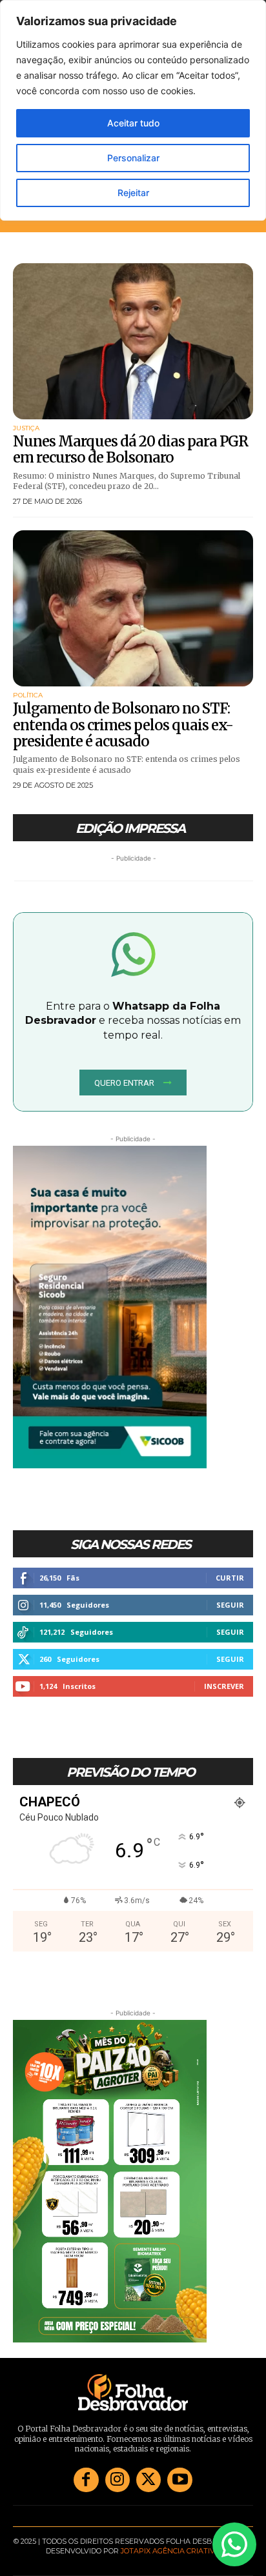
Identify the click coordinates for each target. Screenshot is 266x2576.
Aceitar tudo (133, 123)
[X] (148, 2480)
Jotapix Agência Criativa (170, 2551)
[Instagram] (118, 2480)
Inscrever (224, 1686)
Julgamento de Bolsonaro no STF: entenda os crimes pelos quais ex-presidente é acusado (123, 725)
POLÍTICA (28, 695)
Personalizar (133, 158)
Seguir (230, 1605)
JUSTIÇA (26, 428)
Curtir (230, 1578)
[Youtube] (179, 2480)
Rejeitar (133, 193)
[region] (133, 110)
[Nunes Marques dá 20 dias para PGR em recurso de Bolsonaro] (133, 341)
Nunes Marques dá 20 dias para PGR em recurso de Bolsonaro (130, 449)
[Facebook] (86, 2480)
